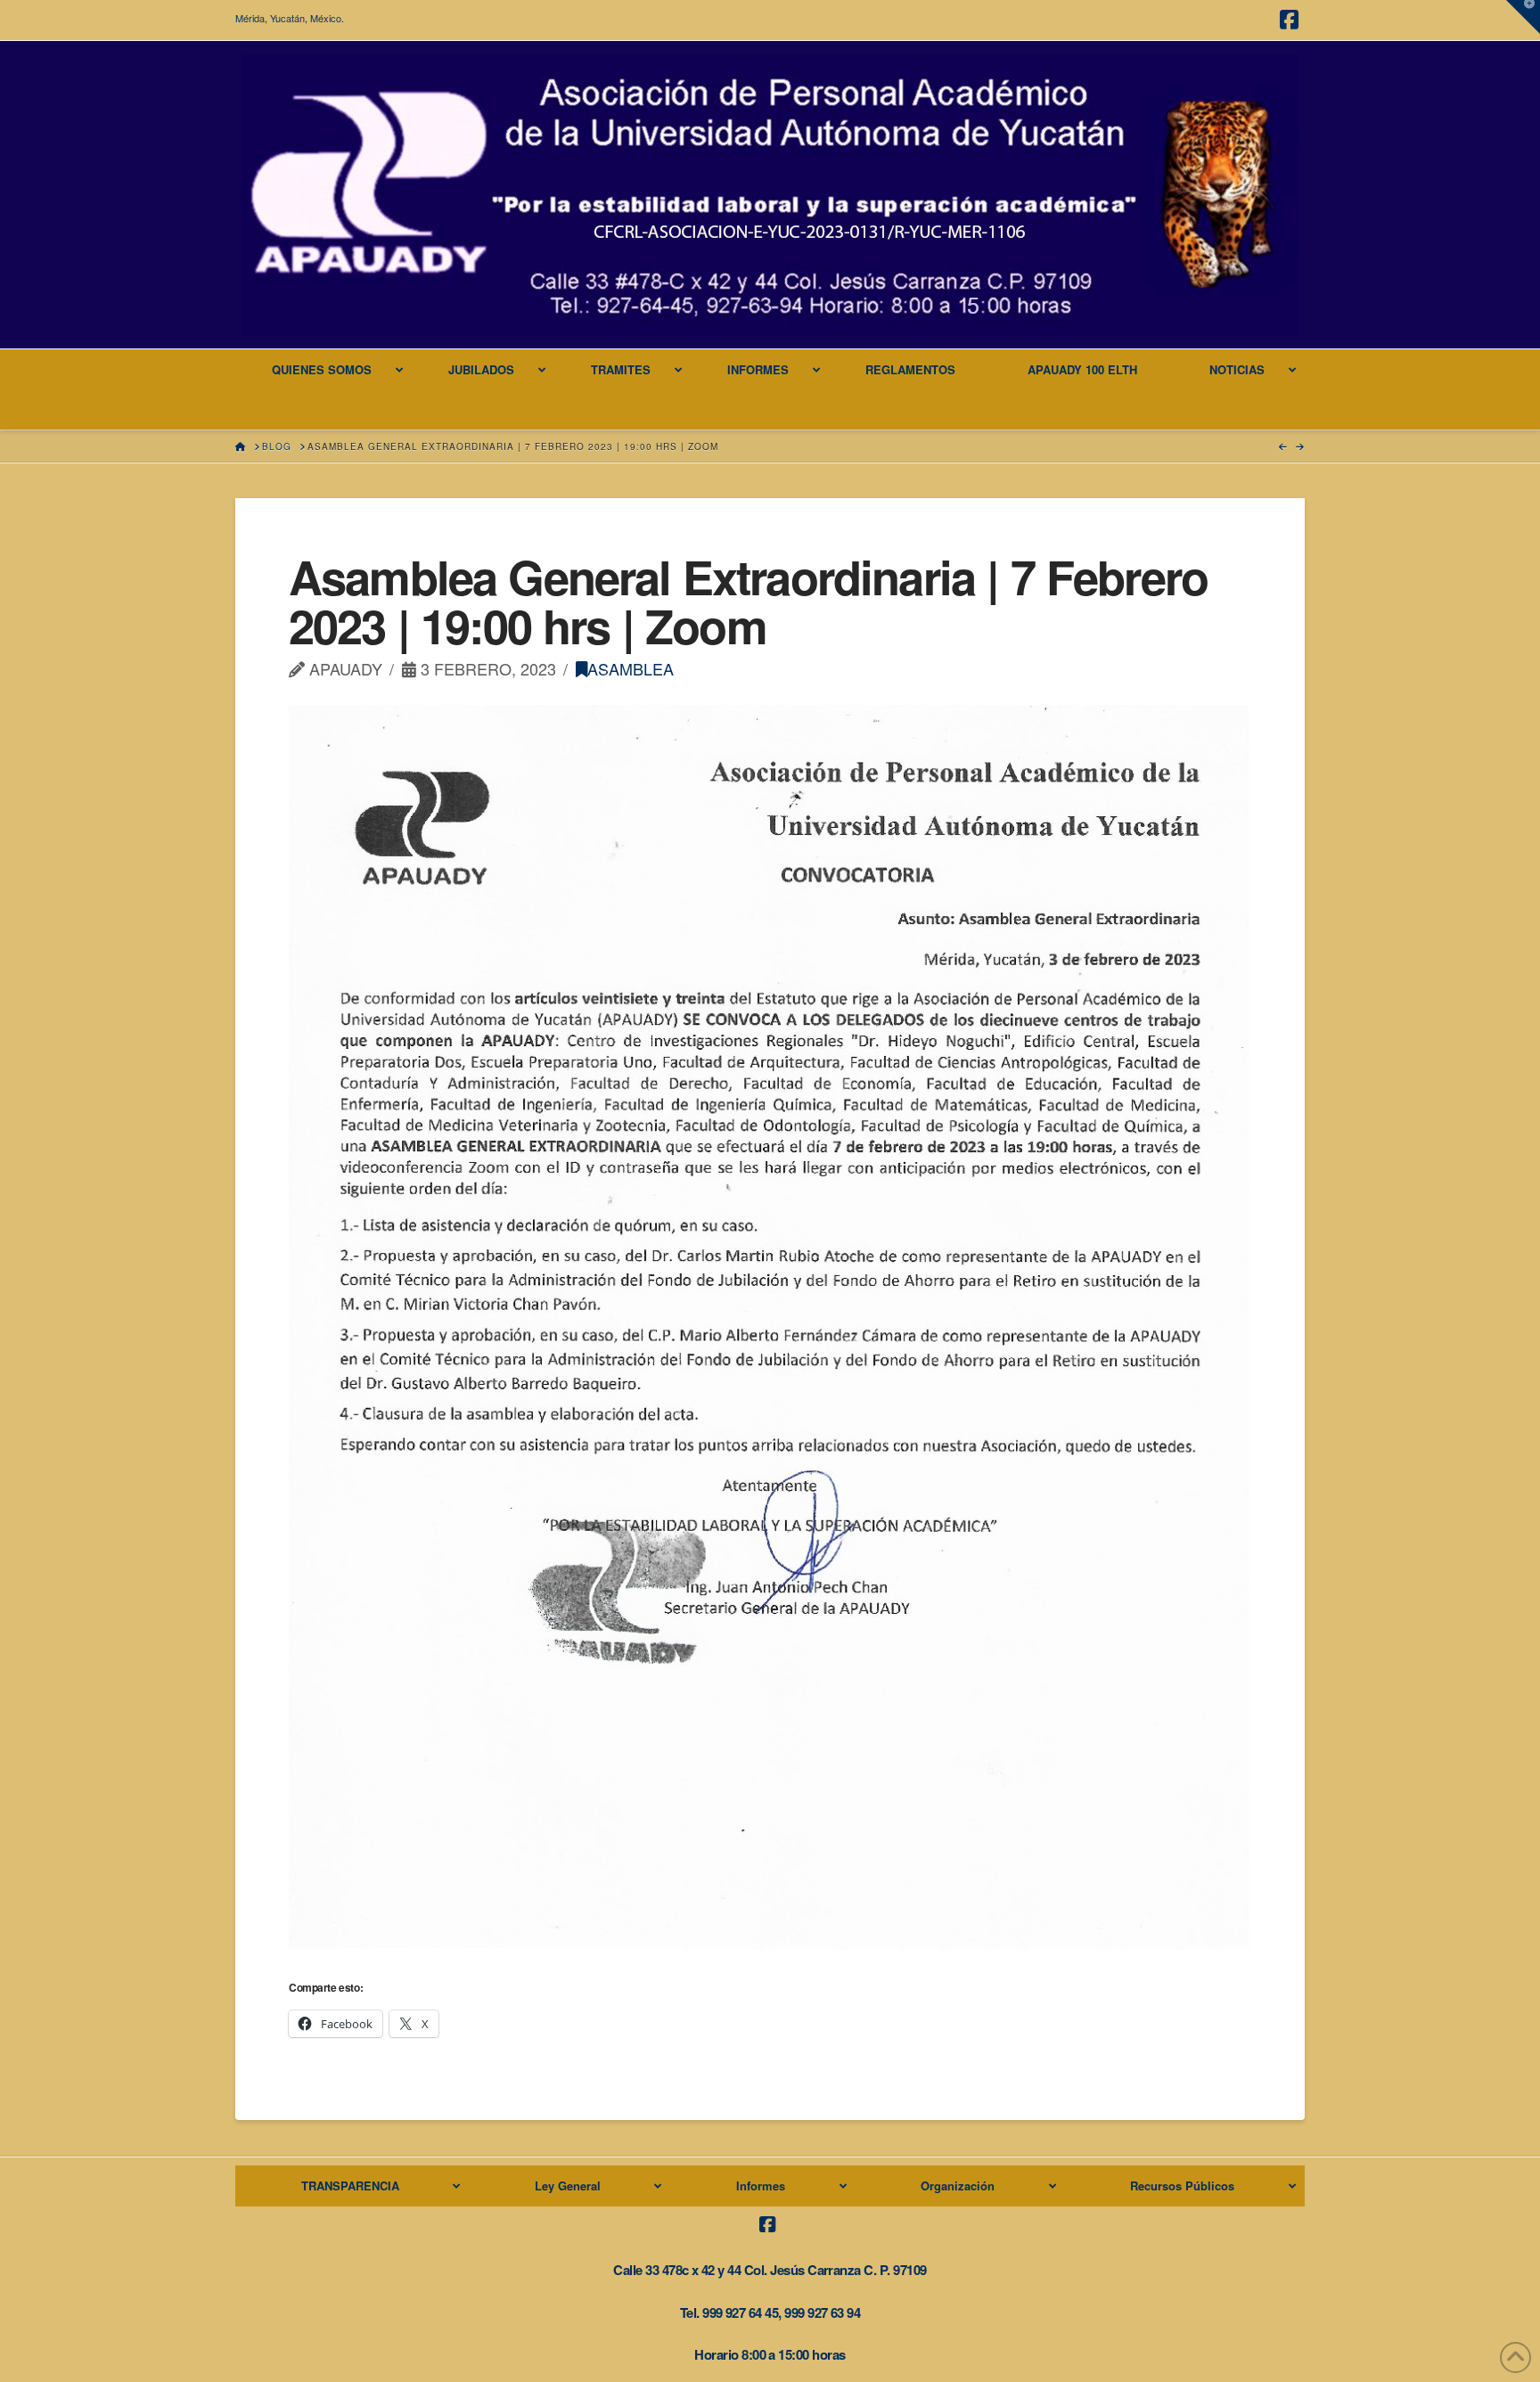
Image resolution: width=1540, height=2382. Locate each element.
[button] (1523, 17)
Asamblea (631, 668)
